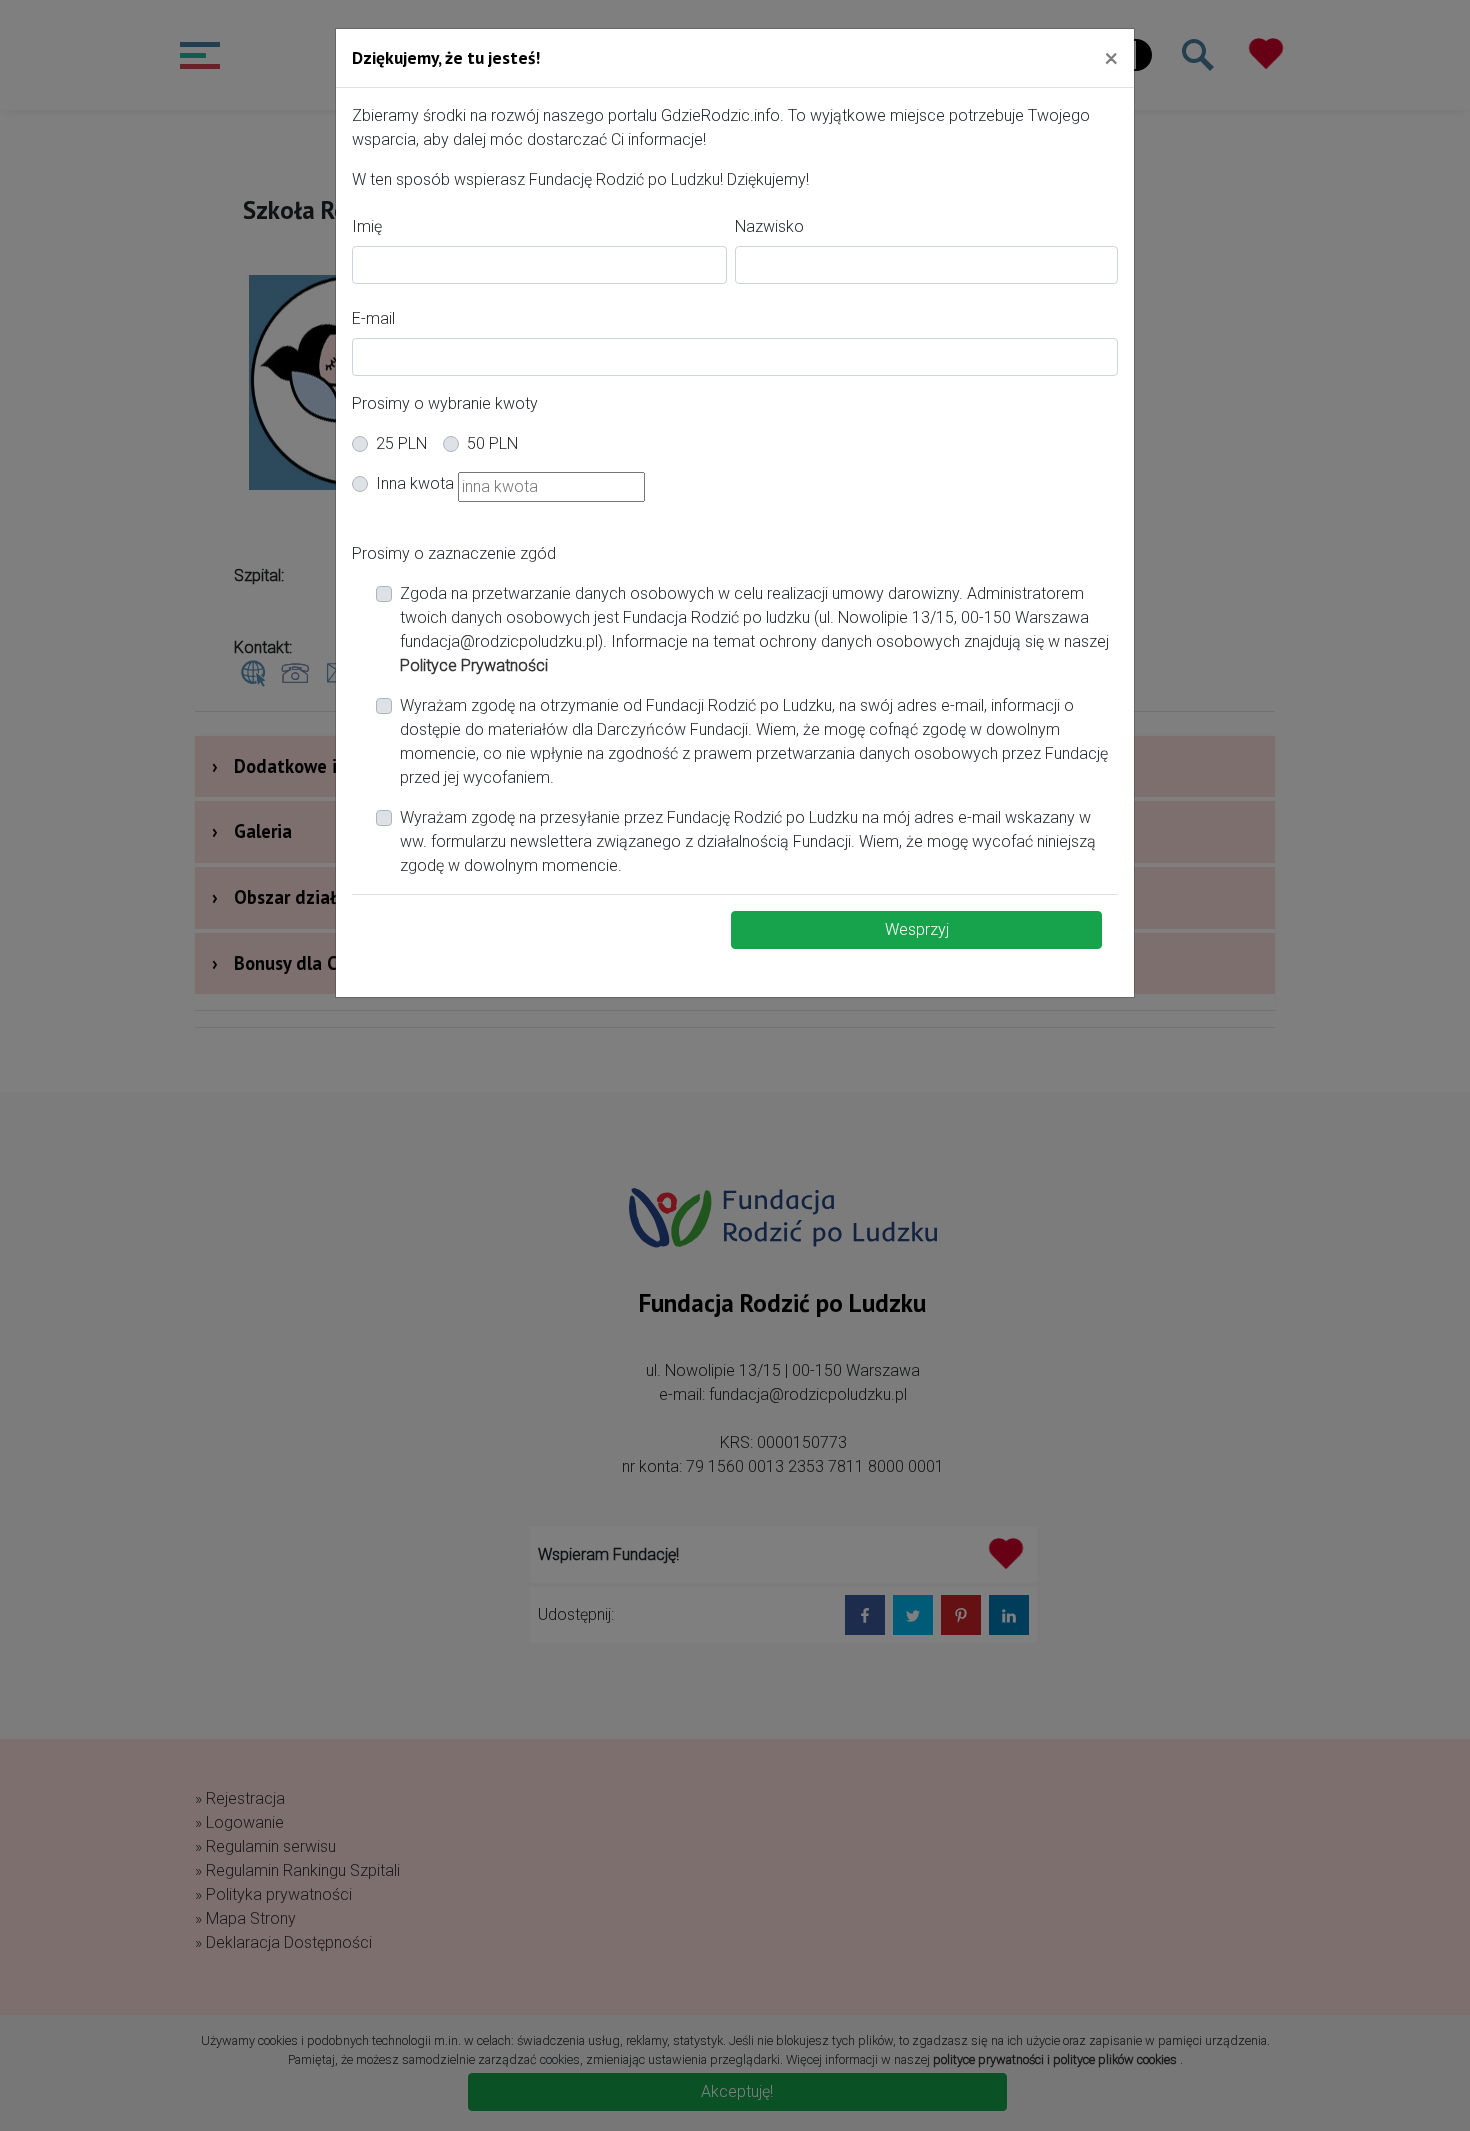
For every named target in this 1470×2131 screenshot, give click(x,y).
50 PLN (492, 443)
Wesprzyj (917, 929)
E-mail (373, 318)
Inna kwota (415, 483)
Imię (367, 226)
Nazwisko (769, 226)
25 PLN (401, 443)
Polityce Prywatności (474, 665)
